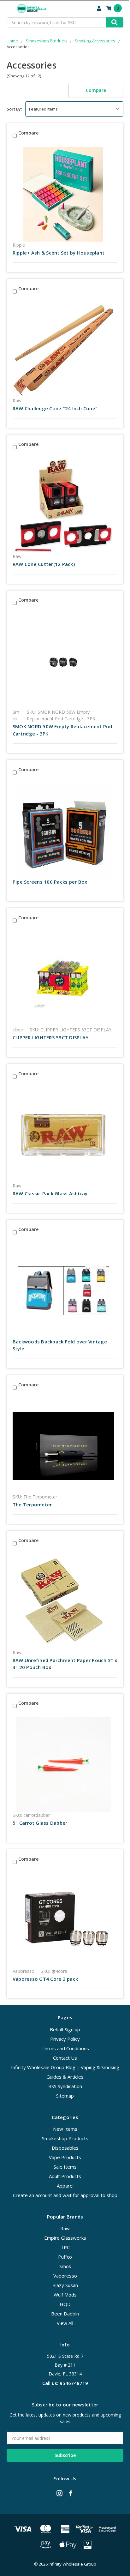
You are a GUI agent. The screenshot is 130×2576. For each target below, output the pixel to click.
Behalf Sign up (65, 2029)
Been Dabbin (65, 2314)
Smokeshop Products (65, 2138)
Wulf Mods (65, 2295)
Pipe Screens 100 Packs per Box (50, 882)
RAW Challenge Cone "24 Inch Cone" (55, 408)
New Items (65, 2129)
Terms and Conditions (65, 2048)
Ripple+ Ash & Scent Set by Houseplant (59, 253)
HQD (65, 2304)
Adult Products (65, 2176)
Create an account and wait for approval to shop (65, 2195)
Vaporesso (65, 2276)
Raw (65, 2228)
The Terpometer (32, 1504)
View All (65, 2323)
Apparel (65, 2186)
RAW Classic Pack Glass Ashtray (50, 1193)
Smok (65, 2266)
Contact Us (65, 2058)
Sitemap (65, 2096)
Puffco (65, 2257)
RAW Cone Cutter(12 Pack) (44, 564)
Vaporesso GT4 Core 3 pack (45, 1979)
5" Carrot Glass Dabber (40, 1823)
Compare (96, 90)
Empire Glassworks (65, 2238)
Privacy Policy (65, 2039)
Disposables (65, 2148)
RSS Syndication (65, 2086)
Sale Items (65, 2167)
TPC (65, 2247)
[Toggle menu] (9, 9)
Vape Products (65, 2157)
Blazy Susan (65, 2285)
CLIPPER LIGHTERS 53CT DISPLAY (50, 1037)
